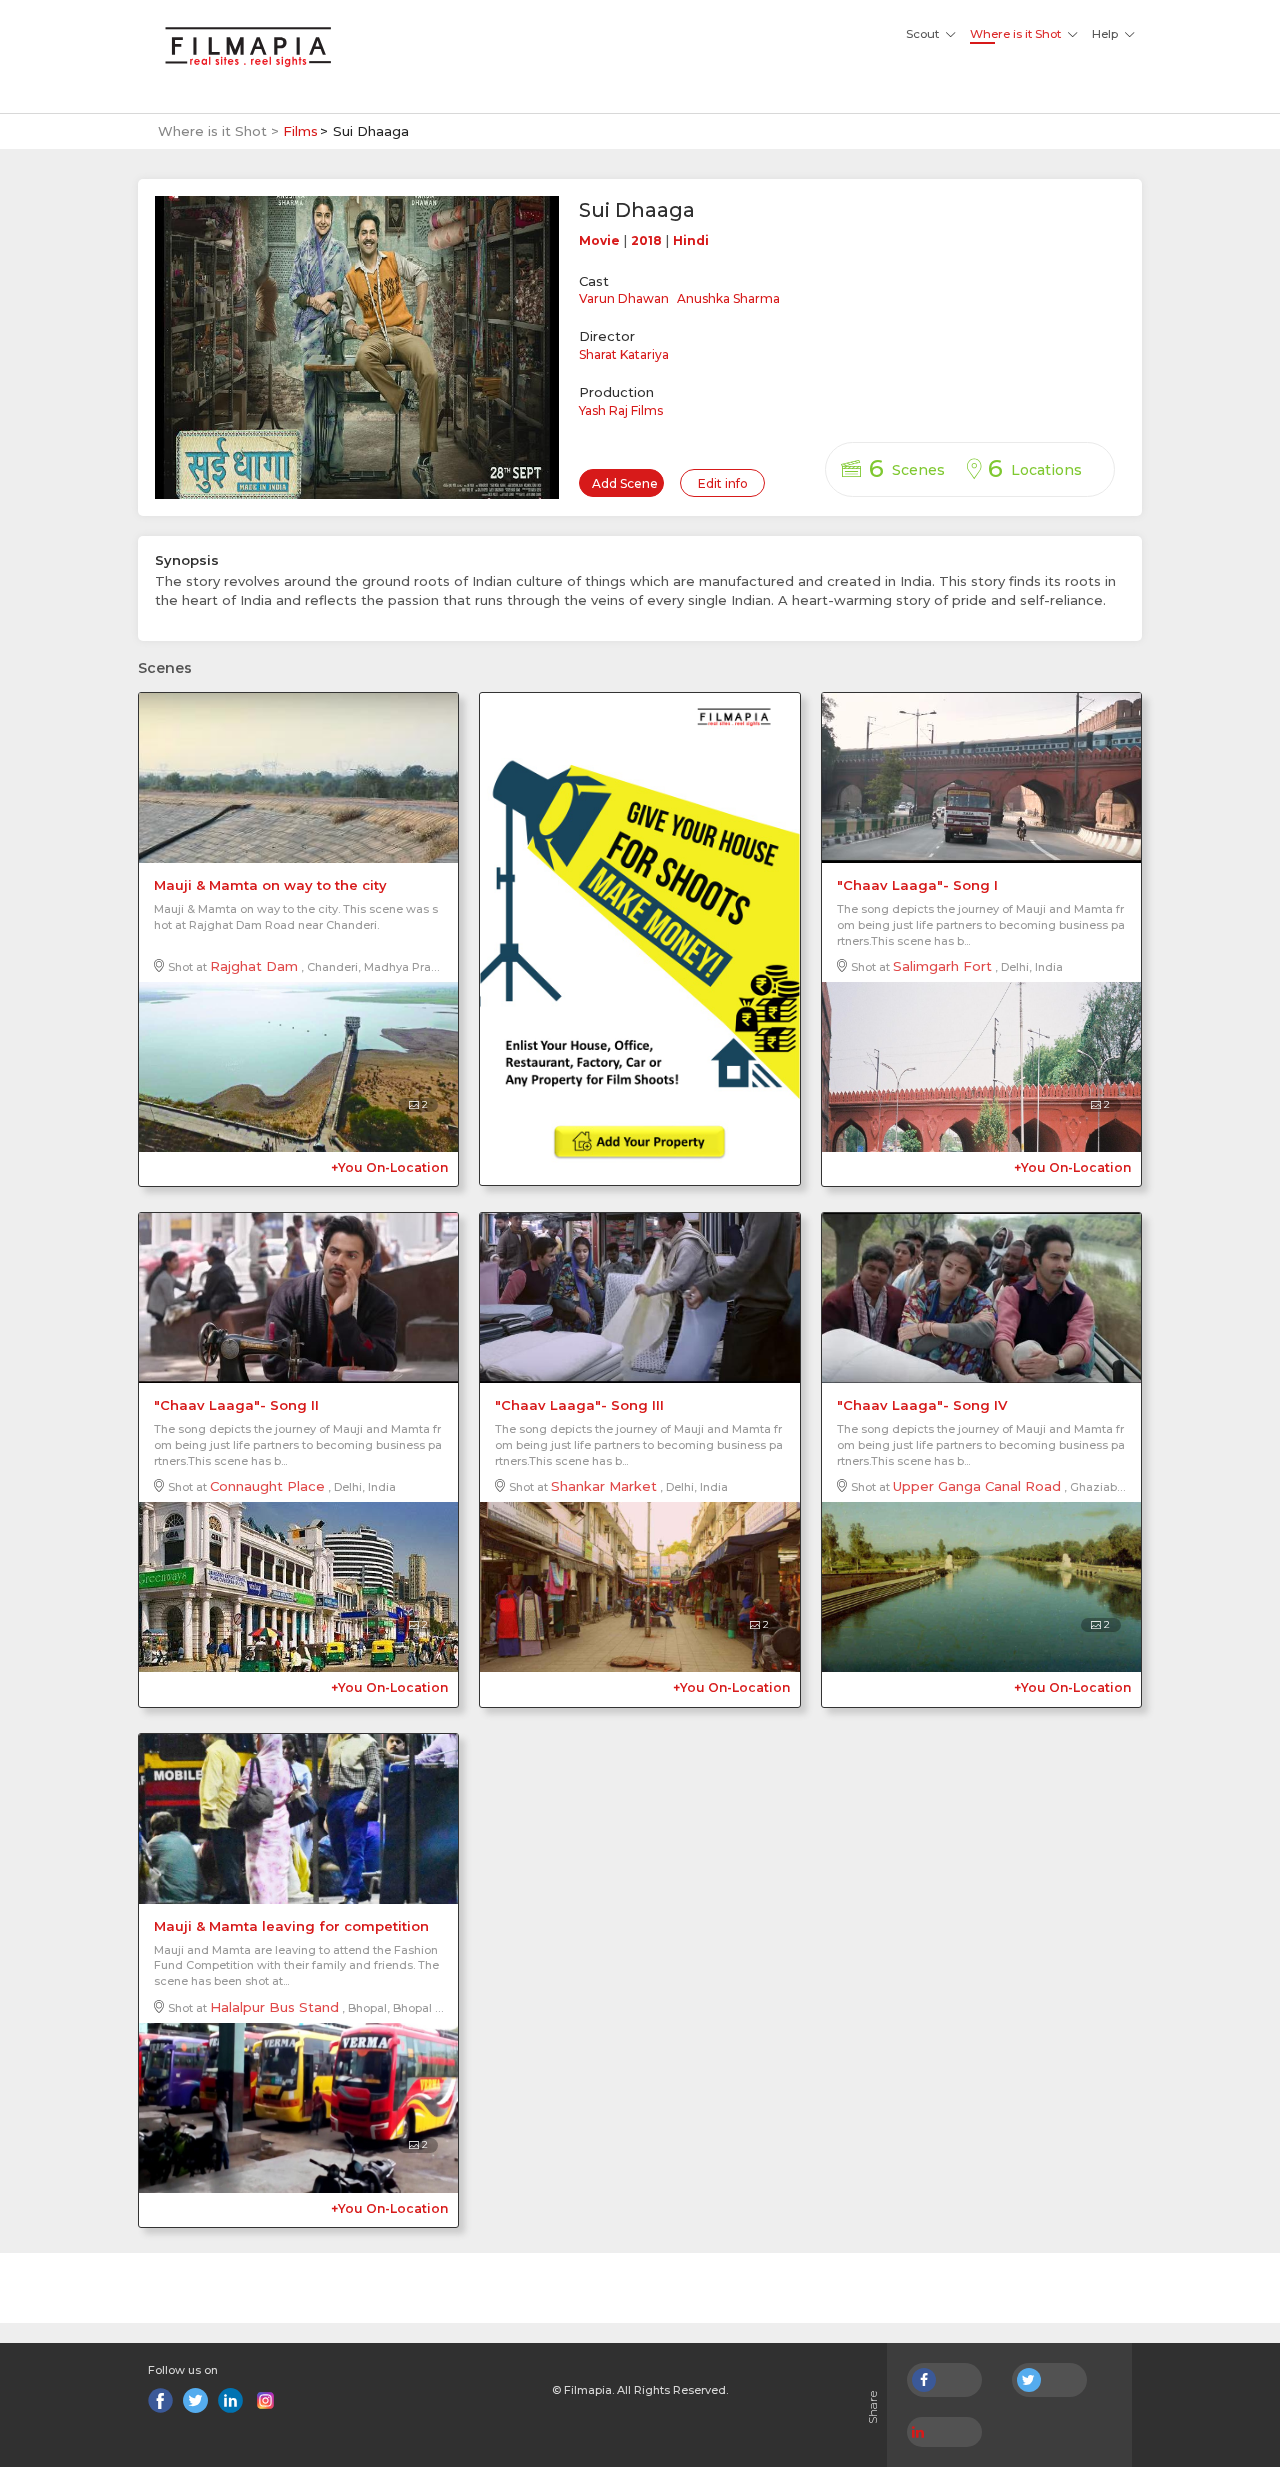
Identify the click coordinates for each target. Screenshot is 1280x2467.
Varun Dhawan (624, 298)
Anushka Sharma (728, 298)
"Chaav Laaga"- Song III (579, 1405)
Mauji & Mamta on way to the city (270, 885)
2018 (646, 240)
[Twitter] (195, 2400)
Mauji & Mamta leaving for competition (291, 1926)
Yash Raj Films (621, 410)
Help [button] (1105, 34)
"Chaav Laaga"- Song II (236, 1405)
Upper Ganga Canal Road (977, 1486)
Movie (599, 240)
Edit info (723, 483)
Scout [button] (922, 34)
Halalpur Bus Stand (274, 2007)
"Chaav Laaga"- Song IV (922, 1405)
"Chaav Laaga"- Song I (917, 885)
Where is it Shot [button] (1015, 34)
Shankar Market (604, 1486)
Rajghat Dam (254, 966)
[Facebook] (160, 2400)
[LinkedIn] (230, 2400)
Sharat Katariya (624, 354)
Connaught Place (267, 1486)
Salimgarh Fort (942, 966)
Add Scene (625, 483)
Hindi (691, 240)
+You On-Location (389, 1167)
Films (300, 131)
